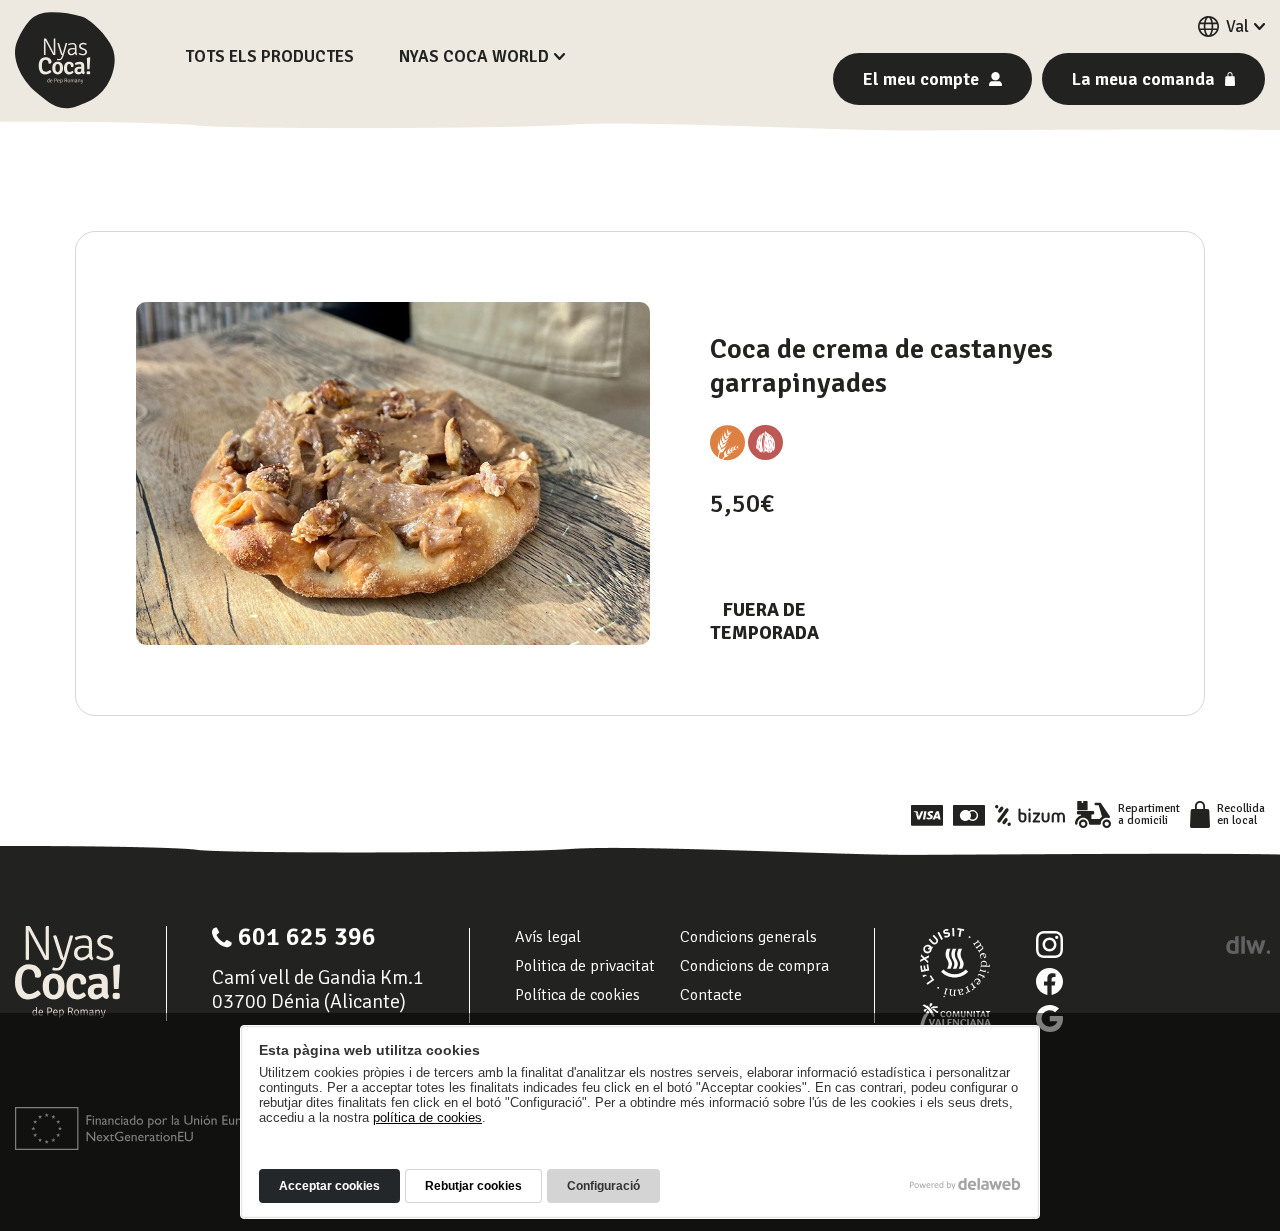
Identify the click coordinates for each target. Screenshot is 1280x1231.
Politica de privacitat (585, 966)
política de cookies (427, 1117)
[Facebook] (1049, 981)
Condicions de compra (754, 966)
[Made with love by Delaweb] (965, 1184)
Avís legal (548, 937)
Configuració (603, 1186)
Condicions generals (748, 937)
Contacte (711, 995)
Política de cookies (577, 995)
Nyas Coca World (474, 56)
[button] (1231, 26)
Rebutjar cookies (473, 1186)
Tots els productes (269, 56)
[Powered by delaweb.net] (1247, 945)
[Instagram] (1049, 944)
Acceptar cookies (329, 1186)
